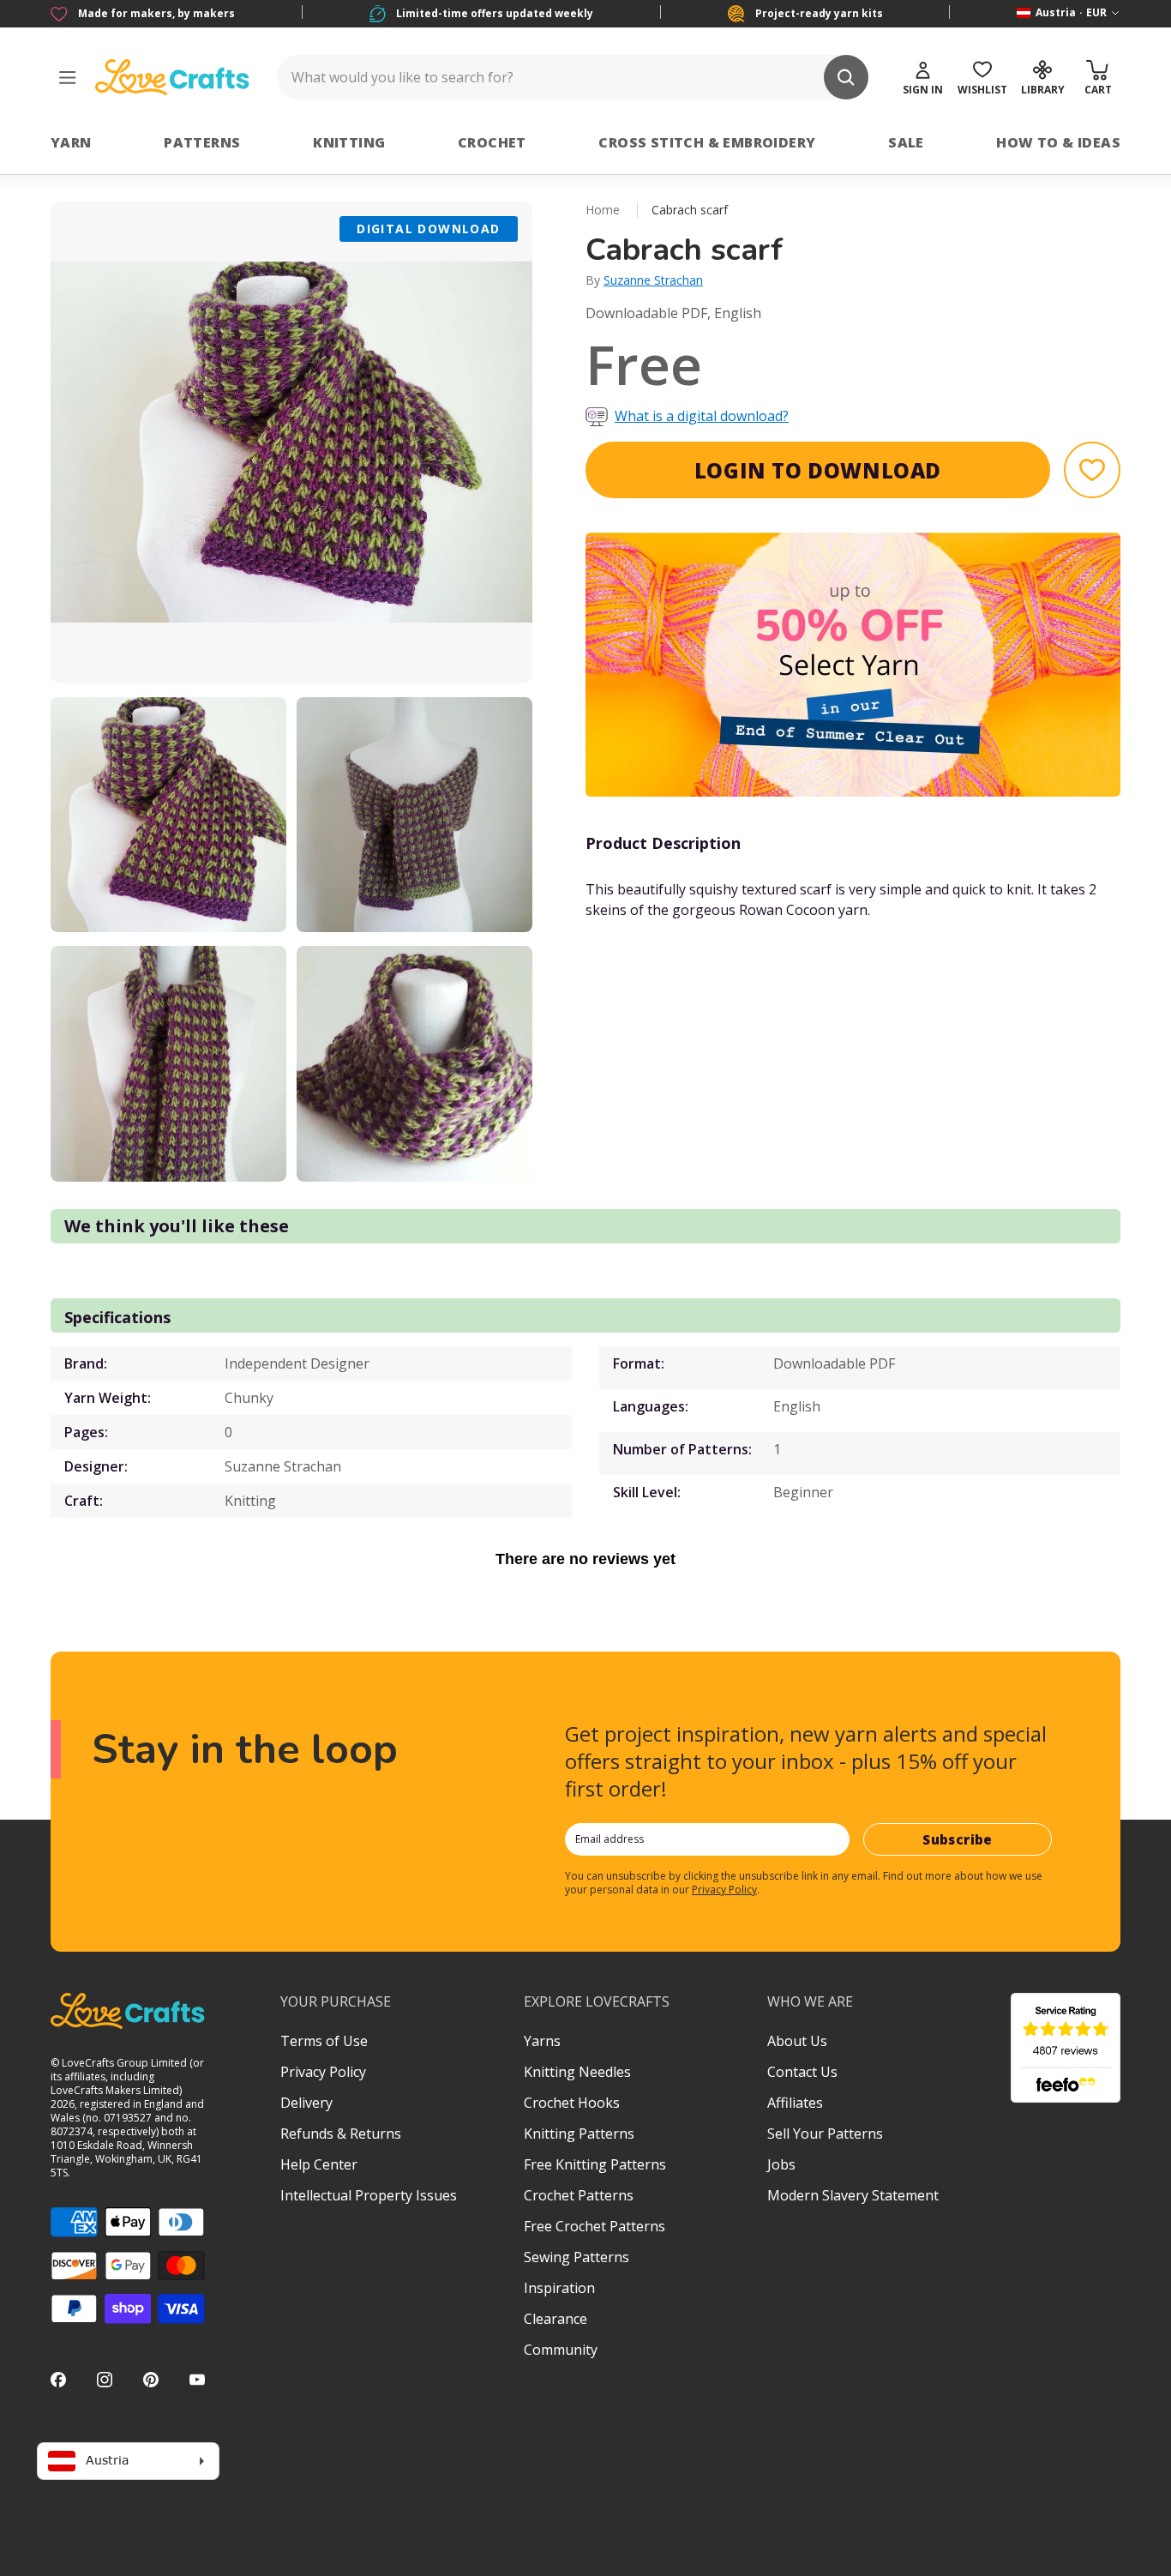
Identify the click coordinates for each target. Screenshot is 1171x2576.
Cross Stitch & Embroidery (707, 142)
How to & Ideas (1058, 142)
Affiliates (795, 2103)
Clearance (555, 2319)
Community (561, 2350)
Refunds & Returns (341, 2134)
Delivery (306, 2103)
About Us (797, 2041)
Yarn (71, 142)
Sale (906, 142)
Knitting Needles (577, 2072)
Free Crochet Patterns (595, 2226)
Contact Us (802, 2072)
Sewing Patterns (576, 2257)
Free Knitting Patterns (595, 2164)
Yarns (542, 2041)
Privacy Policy (724, 1890)
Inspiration (559, 2288)
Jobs (781, 2164)
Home (603, 210)
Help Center (319, 2164)
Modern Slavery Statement (853, 2195)
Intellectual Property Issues (369, 2195)
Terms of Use (324, 2041)
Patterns (202, 142)
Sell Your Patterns (825, 2134)
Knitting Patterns (579, 2134)
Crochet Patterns (579, 2195)
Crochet (492, 142)
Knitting (349, 142)
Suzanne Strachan (653, 280)
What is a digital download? (702, 416)
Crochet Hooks (572, 2103)
